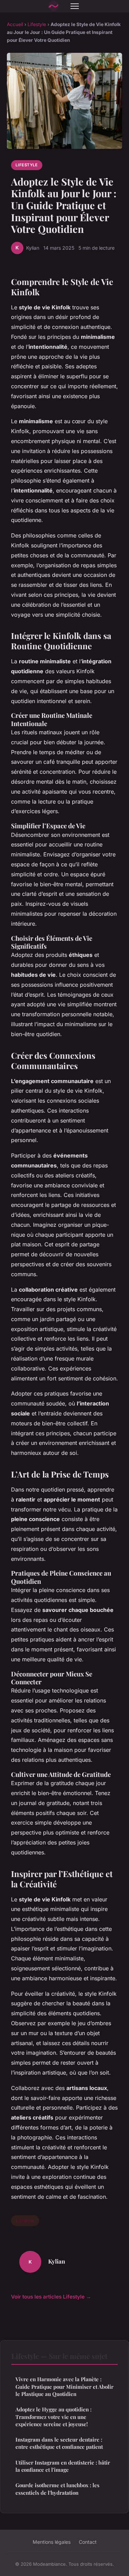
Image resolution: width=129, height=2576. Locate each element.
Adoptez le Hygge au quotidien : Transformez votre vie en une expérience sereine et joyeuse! (53, 2417)
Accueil (15, 24)
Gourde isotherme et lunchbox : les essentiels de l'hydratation (57, 2489)
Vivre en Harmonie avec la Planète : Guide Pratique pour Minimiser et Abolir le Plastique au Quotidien (64, 2387)
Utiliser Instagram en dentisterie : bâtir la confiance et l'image (63, 2466)
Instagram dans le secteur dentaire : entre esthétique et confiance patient (59, 2443)
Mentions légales (52, 2542)
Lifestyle (37, 24)
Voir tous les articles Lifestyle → (51, 2297)
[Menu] (75, 6)
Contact (88, 2542)
